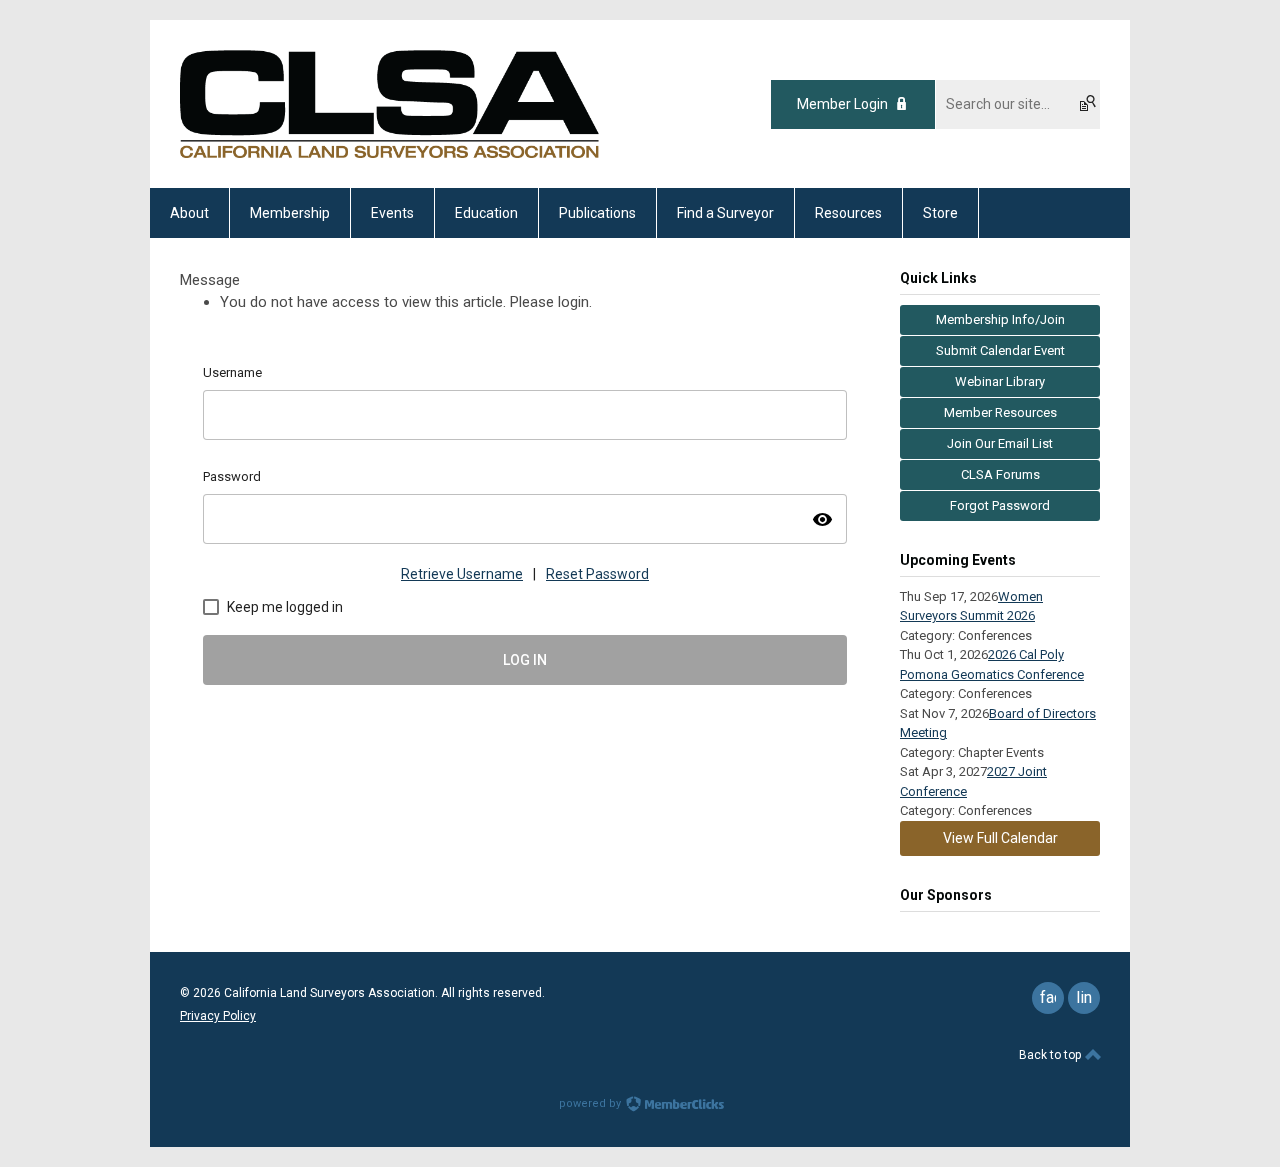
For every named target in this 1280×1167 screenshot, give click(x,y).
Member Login (842, 104)
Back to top (1051, 1055)
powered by (591, 1103)
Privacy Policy (218, 1016)
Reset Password (597, 574)
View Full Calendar (1000, 838)
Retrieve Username (462, 574)
